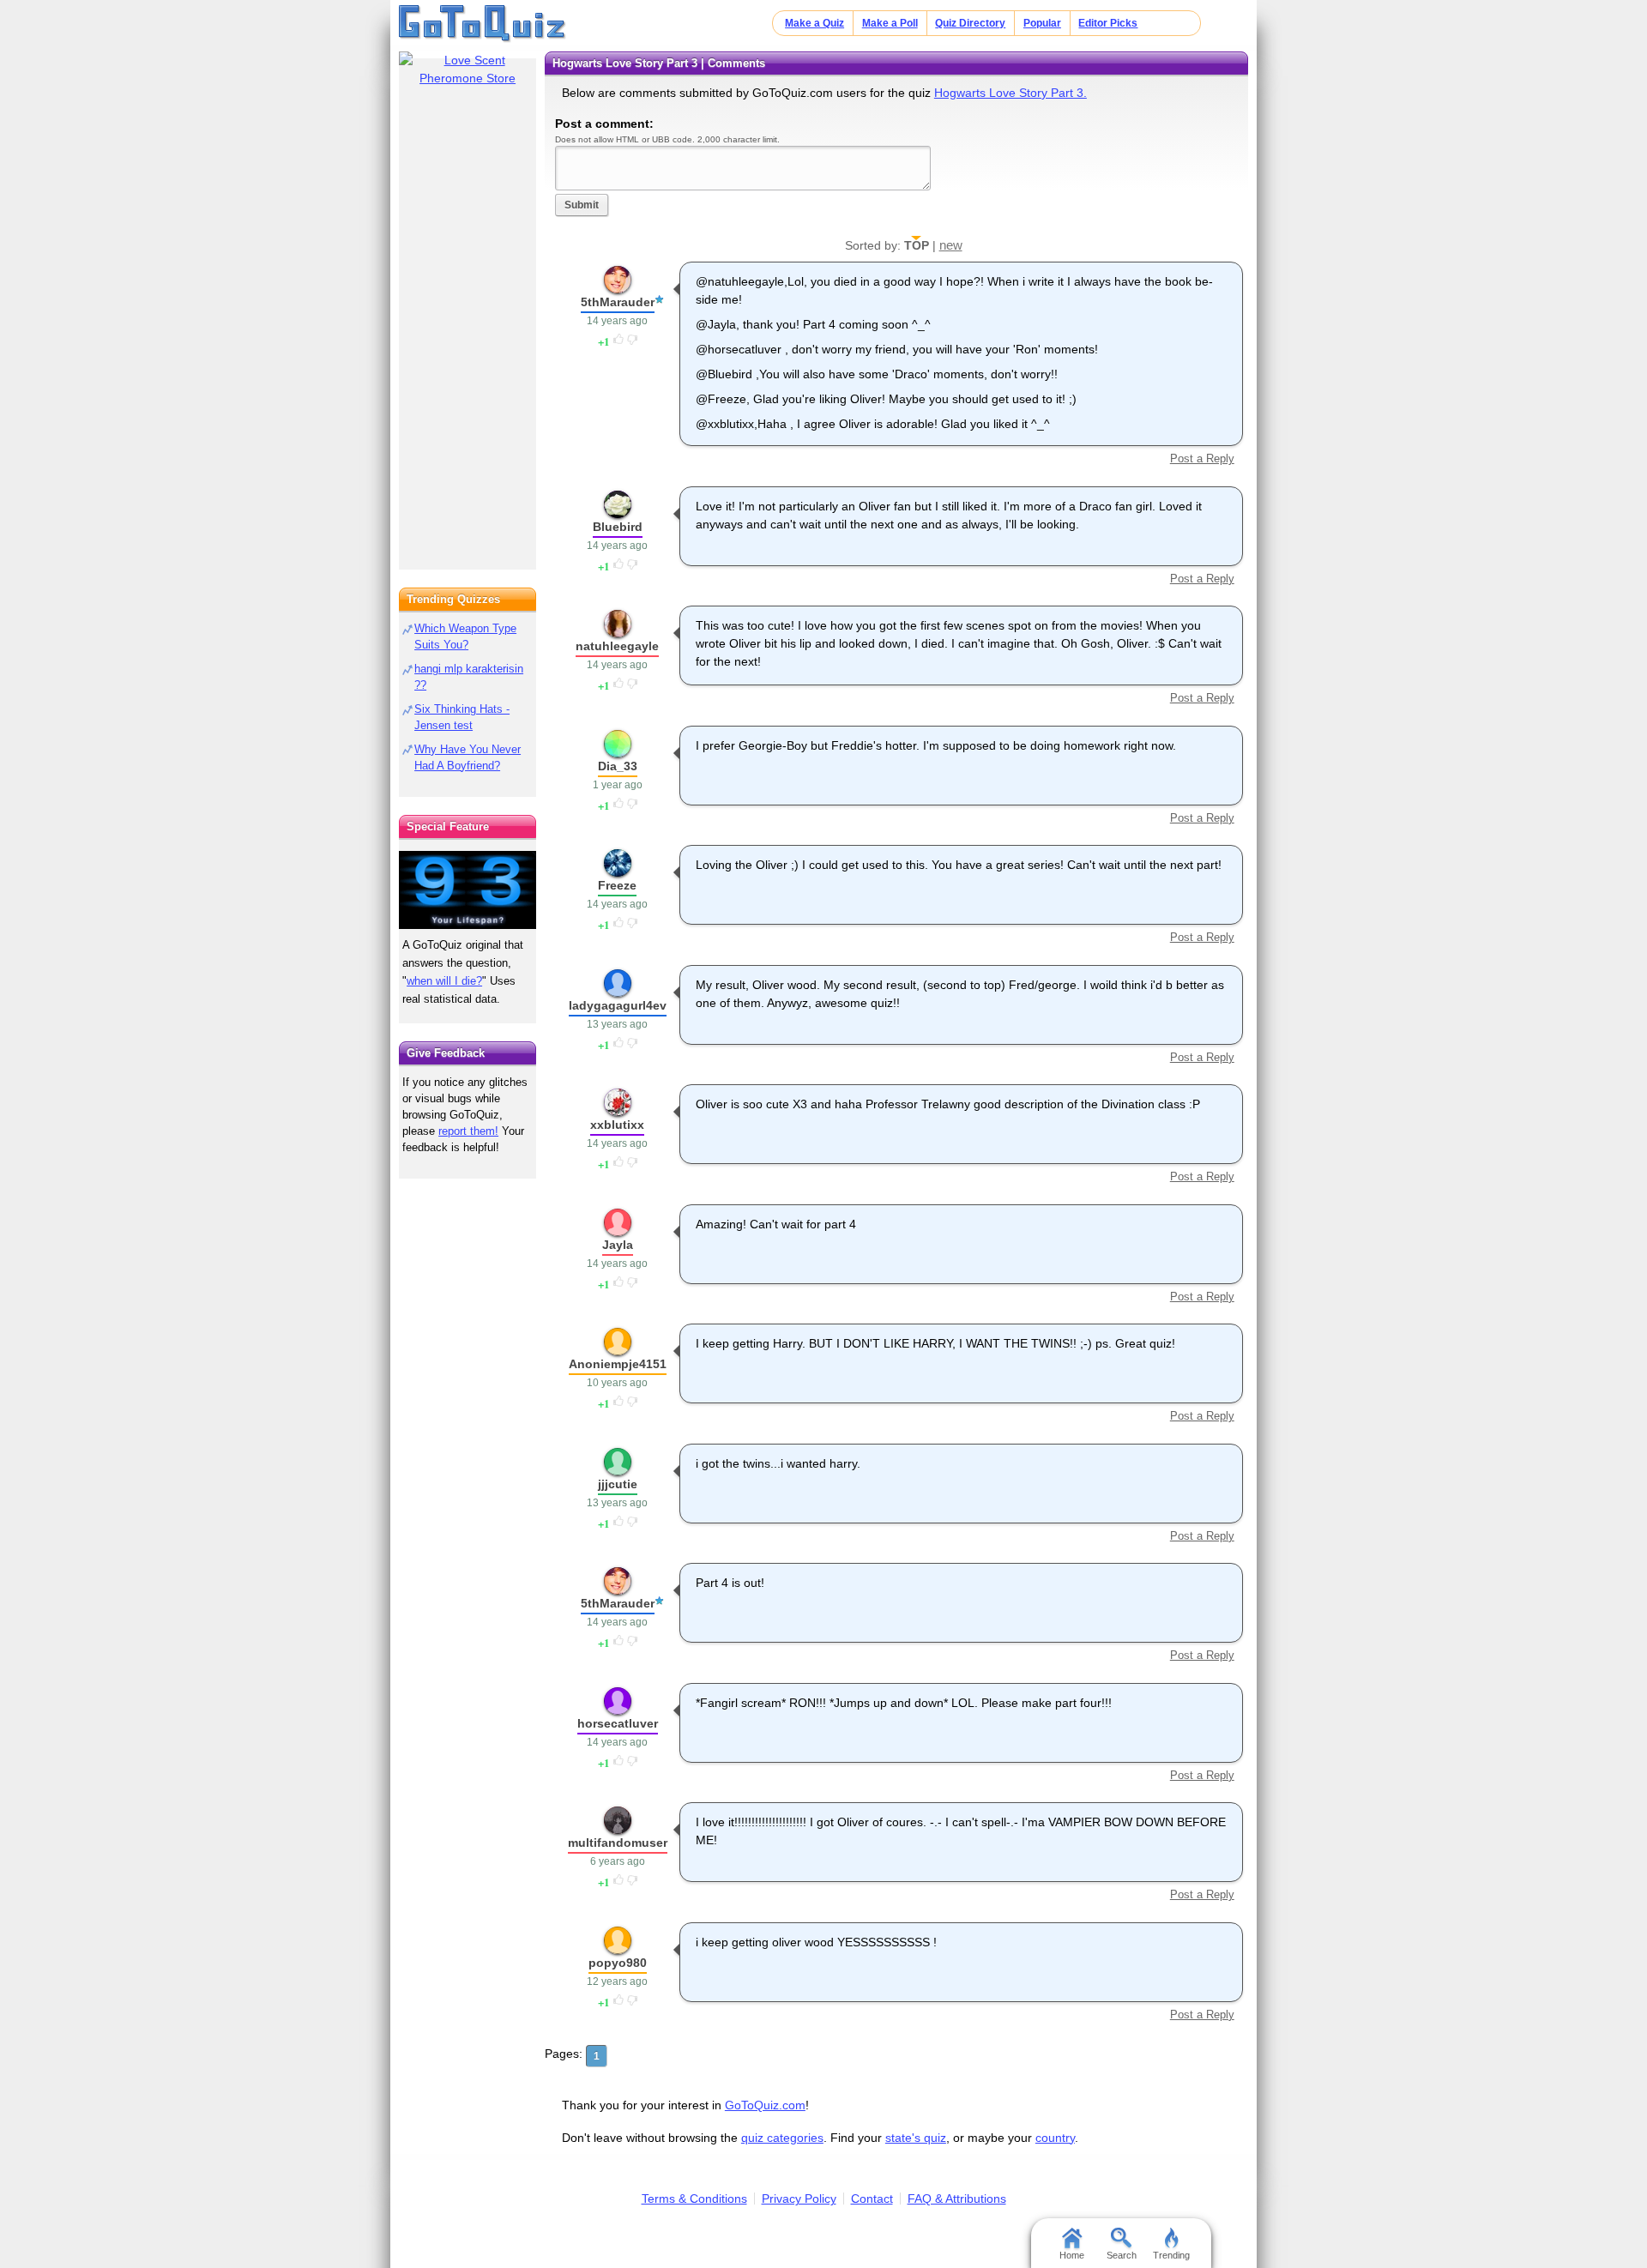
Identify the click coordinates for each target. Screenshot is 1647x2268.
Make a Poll (890, 23)
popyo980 (618, 1963)
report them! (468, 1131)
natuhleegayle (617, 646)
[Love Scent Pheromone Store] (468, 69)
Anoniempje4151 (618, 1364)
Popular (1042, 23)
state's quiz (916, 2138)
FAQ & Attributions (957, 2199)
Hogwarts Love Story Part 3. (1011, 93)
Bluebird (618, 527)
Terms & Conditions (694, 2199)
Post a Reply (1202, 458)
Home (1072, 2255)
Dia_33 (618, 766)
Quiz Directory (970, 23)
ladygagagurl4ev (618, 1005)
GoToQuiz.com (765, 2105)
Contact (872, 2199)
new (951, 245)
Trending (1171, 2255)
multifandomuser (618, 1843)
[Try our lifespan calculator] (468, 890)
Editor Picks (1108, 23)
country (1055, 2138)
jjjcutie (618, 1484)
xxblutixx (617, 1125)
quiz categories (782, 2138)
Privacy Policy (799, 2199)
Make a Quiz (814, 23)
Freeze (617, 885)
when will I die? (444, 981)
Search (1122, 2255)
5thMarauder (618, 302)
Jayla (618, 1245)
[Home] (483, 24)
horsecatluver (618, 1723)
